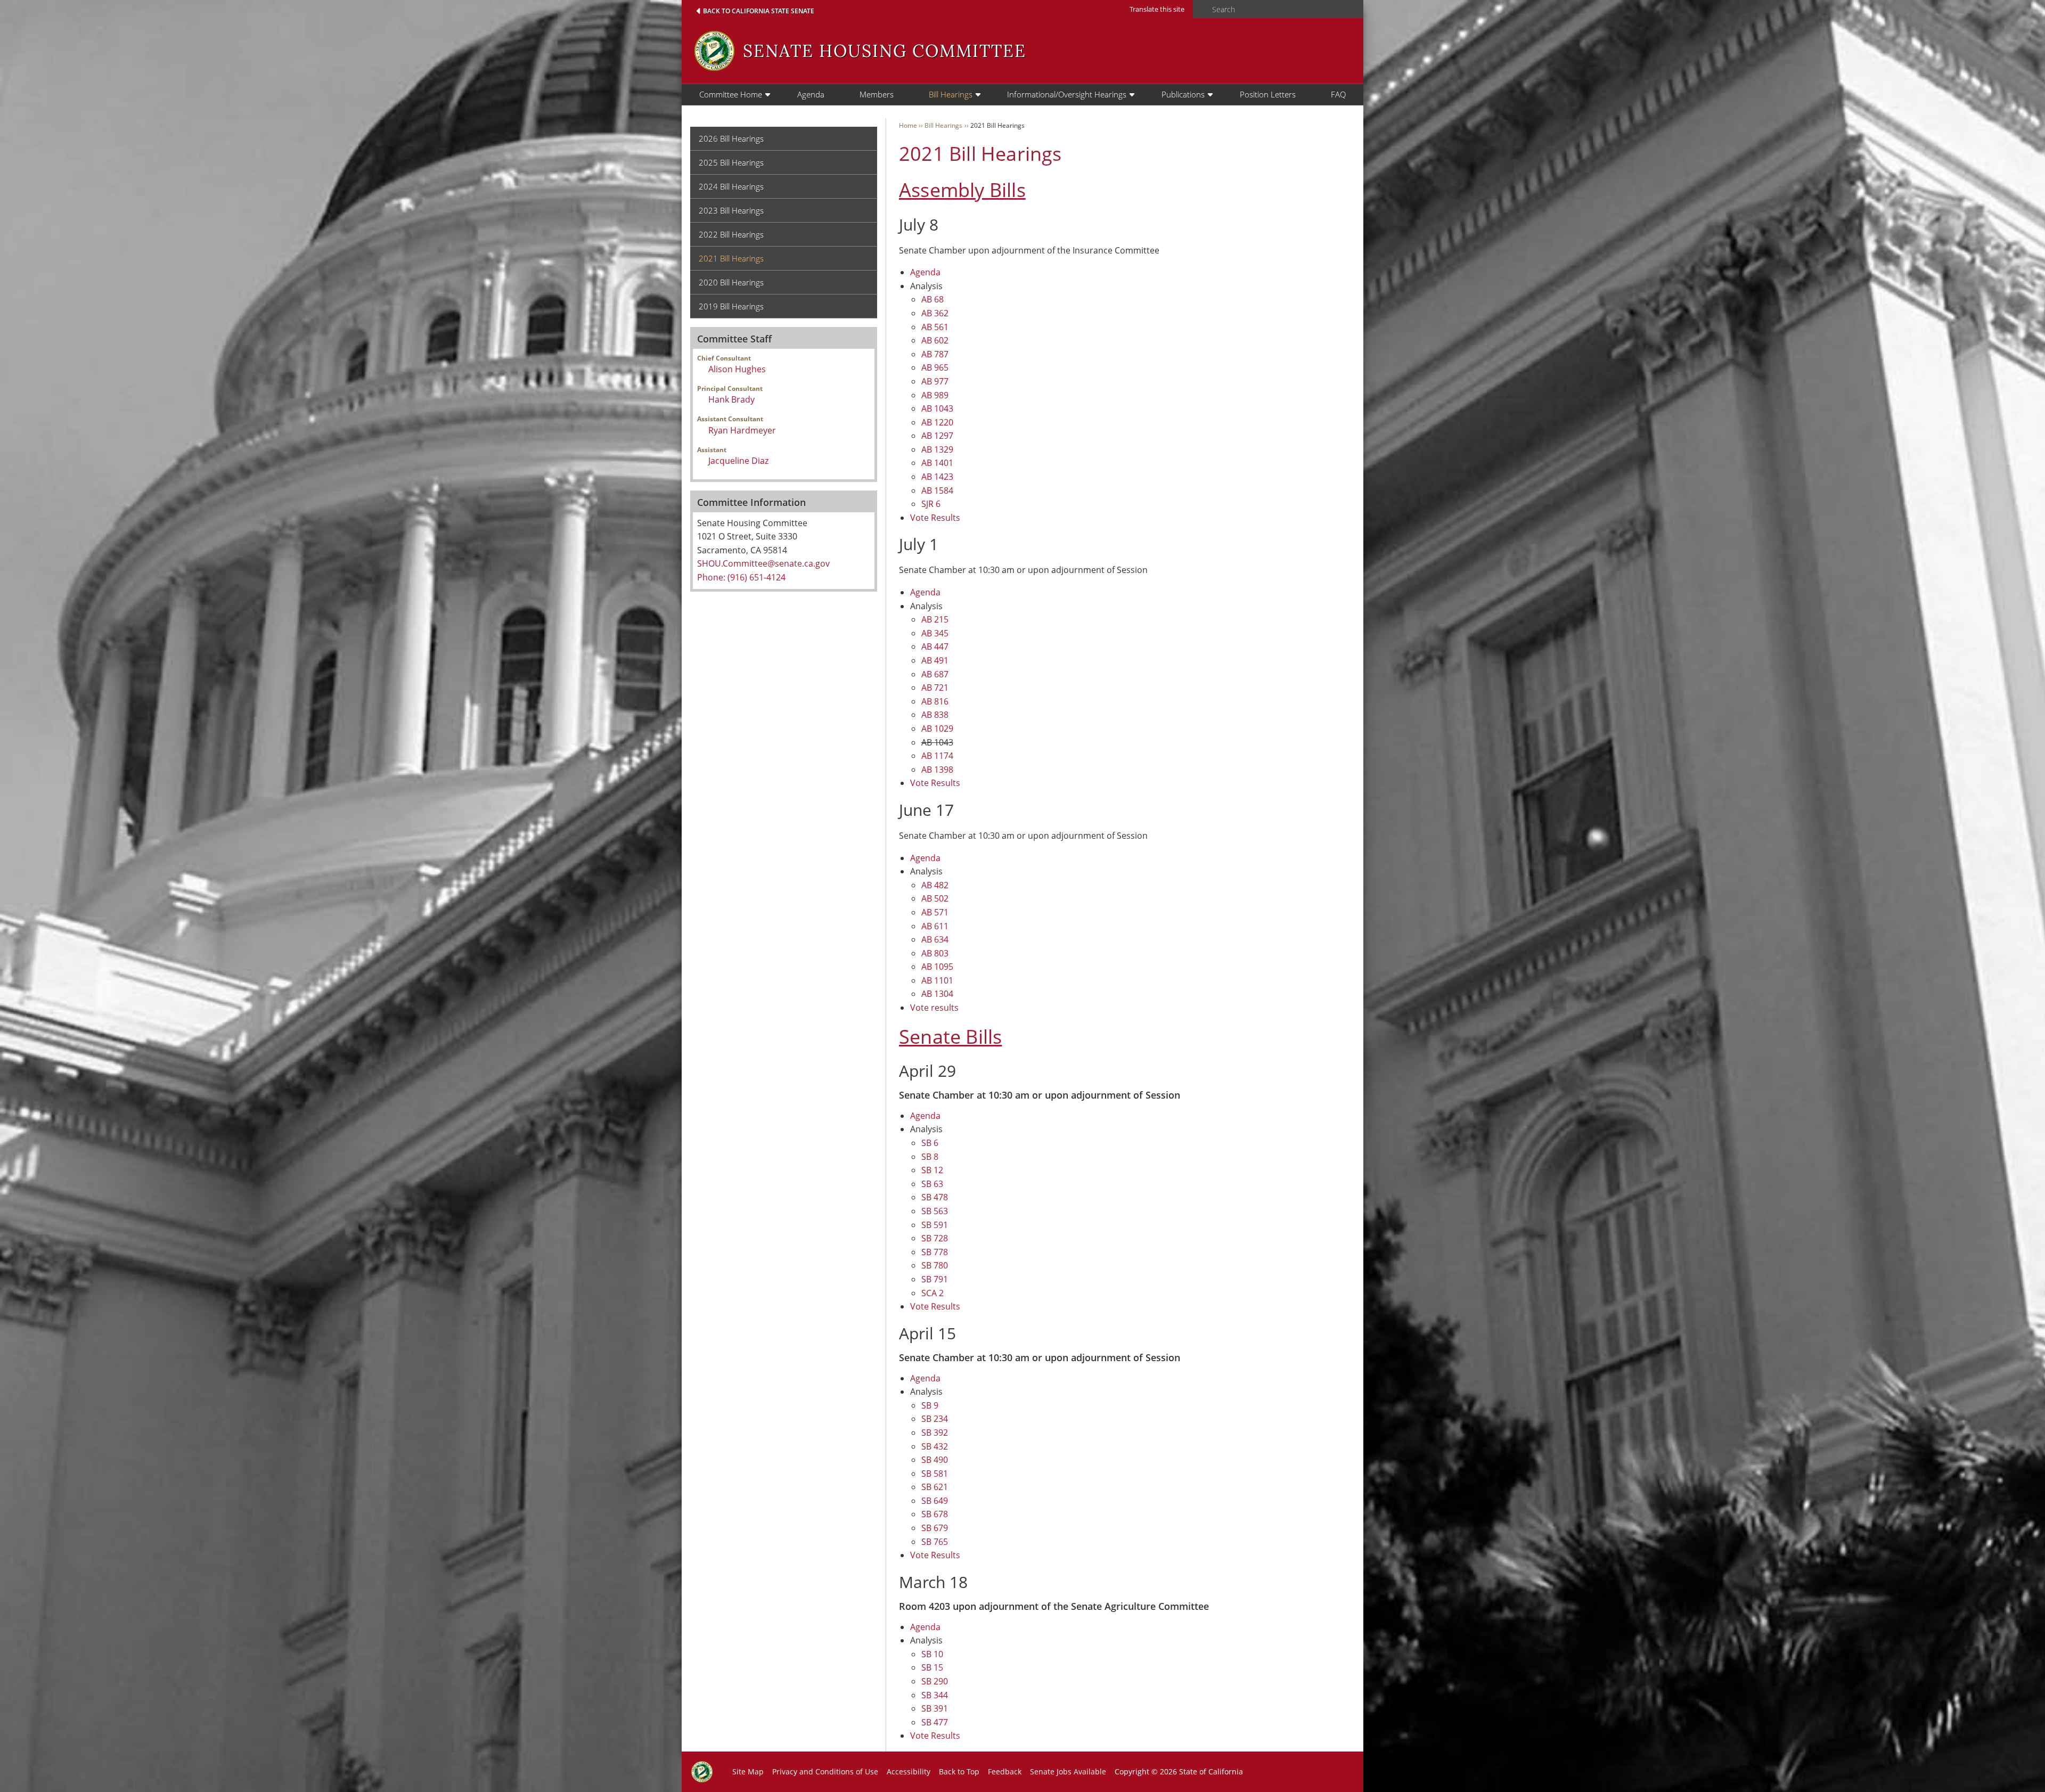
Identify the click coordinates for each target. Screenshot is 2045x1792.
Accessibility (909, 1771)
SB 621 (935, 1487)
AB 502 (935, 898)
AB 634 (935, 939)
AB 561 (935, 327)
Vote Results (935, 518)
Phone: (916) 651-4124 (741, 577)
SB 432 (935, 1446)
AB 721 (935, 688)
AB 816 (935, 701)
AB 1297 (937, 436)
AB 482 (935, 885)
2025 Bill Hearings (731, 162)
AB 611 (935, 926)
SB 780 (935, 1265)
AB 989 (935, 395)
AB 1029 (937, 729)
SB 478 (935, 1197)
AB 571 (935, 912)
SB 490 (935, 1460)
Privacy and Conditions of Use (825, 1771)
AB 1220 (937, 422)
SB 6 (930, 1143)
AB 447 (935, 647)
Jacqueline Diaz (738, 461)
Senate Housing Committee (885, 51)
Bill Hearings (951, 94)
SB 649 (935, 1501)
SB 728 (935, 1238)
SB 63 (932, 1184)
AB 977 (935, 381)
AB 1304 (937, 994)
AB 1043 (937, 408)
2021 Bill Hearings (731, 258)
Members (877, 94)
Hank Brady (731, 399)
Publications (1183, 94)
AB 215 (935, 619)
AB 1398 (937, 770)
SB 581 (935, 1474)
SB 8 (930, 1157)
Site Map (748, 1771)
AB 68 (932, 299)
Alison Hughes (737, 369)
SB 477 (935, 1722)
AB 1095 (937, 967)
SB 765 (935, 1542)
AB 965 (935, 367)
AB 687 (935, 674)
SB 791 (935, 1279)
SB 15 (932, 1667)
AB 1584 (937, 490)
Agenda (811, 94)
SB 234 (935, 1419)
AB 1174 (937, 756)
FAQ (1338, 94)
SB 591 (935, 1225)
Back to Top (959, 1771)
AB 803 (935, 953)
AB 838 (935, 715)
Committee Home (731, 94)
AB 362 (935, 313)
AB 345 (935, 633)
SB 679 (935, 1528)
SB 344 (935, 1695)
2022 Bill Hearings (731, 234)
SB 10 (932, 1654)
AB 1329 (937, 449)
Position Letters (1268, 94)
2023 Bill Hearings (731, 210)
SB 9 (930, 1405)
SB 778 (935, 1252)
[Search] (1199, 10)
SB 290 (935, 1681)
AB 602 (935, 340)
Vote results (934, 1008)
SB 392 (935, 1433)
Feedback (1005, 1771)
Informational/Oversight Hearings (1067, 94)
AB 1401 (937, 463)
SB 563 (935, 1211)
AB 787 (935, 354)
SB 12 (932, 1170)
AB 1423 (937, 477)
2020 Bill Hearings (731, 282)
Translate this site (1157, 9)
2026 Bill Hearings (731, 138)
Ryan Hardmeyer (742, 430)
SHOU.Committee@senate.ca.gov (763, 563)
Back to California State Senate (759, 11)
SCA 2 (932, 1293)
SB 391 (935, 1708)
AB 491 (935, 660)
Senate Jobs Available (1068, 1771)
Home (908, 125)
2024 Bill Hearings (731, 186)
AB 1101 (937, 980)
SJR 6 (931, 504)
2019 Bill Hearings (731, 306)
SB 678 (935, 1514)
